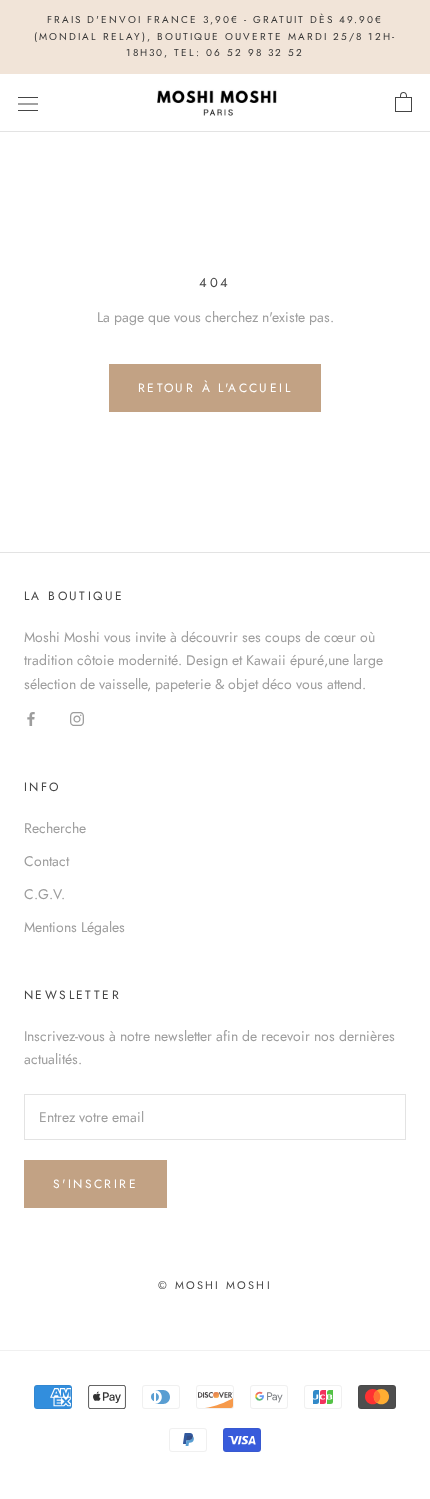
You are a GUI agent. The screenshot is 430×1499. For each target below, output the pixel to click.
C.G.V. (44, 894)
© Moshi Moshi (215, 1285)
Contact (46, 861)
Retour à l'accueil (215, 388)
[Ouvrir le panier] (403, 103)
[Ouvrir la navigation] (28, 103)
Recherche (55, 828)
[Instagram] (77, 718)
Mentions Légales (74, 927)
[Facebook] (31, 718)
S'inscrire (95, 1184)
